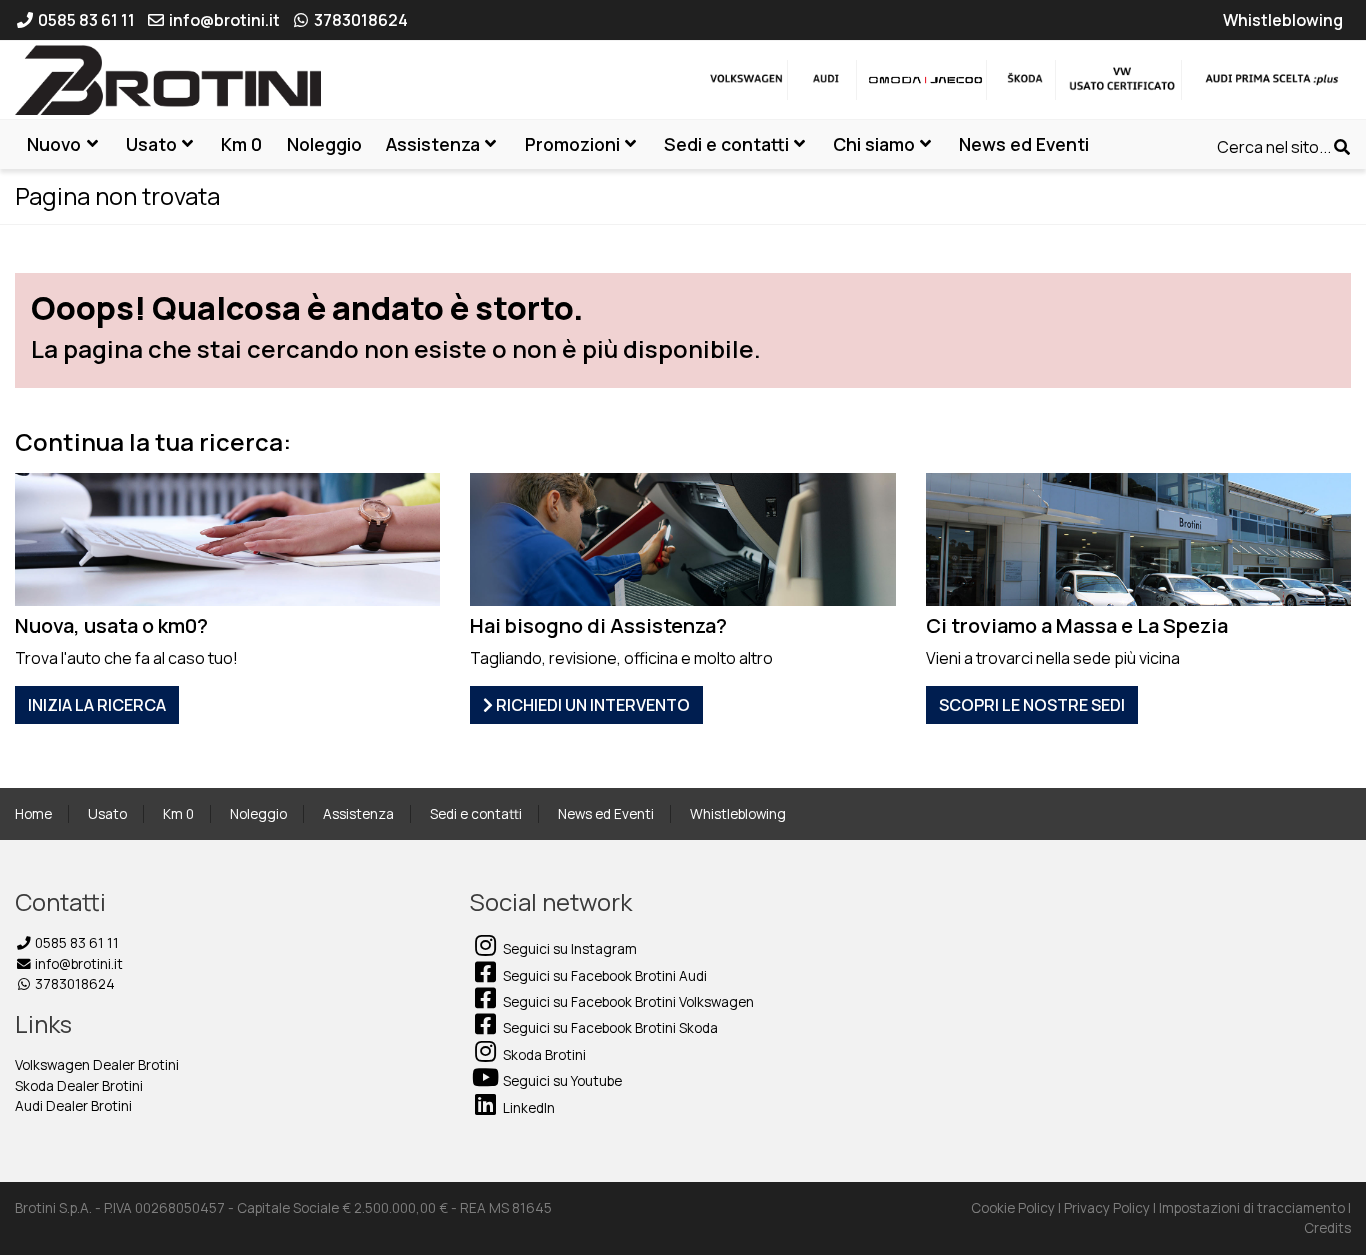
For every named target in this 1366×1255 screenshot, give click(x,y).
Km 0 (178, 814)
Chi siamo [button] (874, 144)
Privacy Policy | (1111, 1208)
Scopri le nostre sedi (1032, 705)
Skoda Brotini (543, 1055)
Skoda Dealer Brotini (79, 1086)
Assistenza (358, 814)
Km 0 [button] (241, 144)
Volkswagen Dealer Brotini (97, 1065)
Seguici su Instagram (568, 949)
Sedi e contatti (476, 814)
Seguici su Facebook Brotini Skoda (609, 1028)
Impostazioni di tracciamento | (1255, 1208)
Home (33, 814)
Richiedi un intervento (591, 705)
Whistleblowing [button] (1283, 20)
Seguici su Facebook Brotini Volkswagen (627, 1002)
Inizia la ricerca (97, 705)
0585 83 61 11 (75, 943)
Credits (1327, 1228)
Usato (107, 814)
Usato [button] (151, 144)
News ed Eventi (606, 814)
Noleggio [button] (324, 144)
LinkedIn (527, 1108)
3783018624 (73, 984)
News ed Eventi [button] (1024, 144)
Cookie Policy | (1017, 1208)
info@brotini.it (77, 964)
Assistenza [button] (433, 144)
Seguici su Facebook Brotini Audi (603, 976)
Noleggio (258, 814)
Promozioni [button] (572, 144)
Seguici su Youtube (561, 1081)
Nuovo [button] (54, 144)
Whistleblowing (738, 814)
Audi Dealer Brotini (73, 1106)
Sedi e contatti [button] (726, 144)
